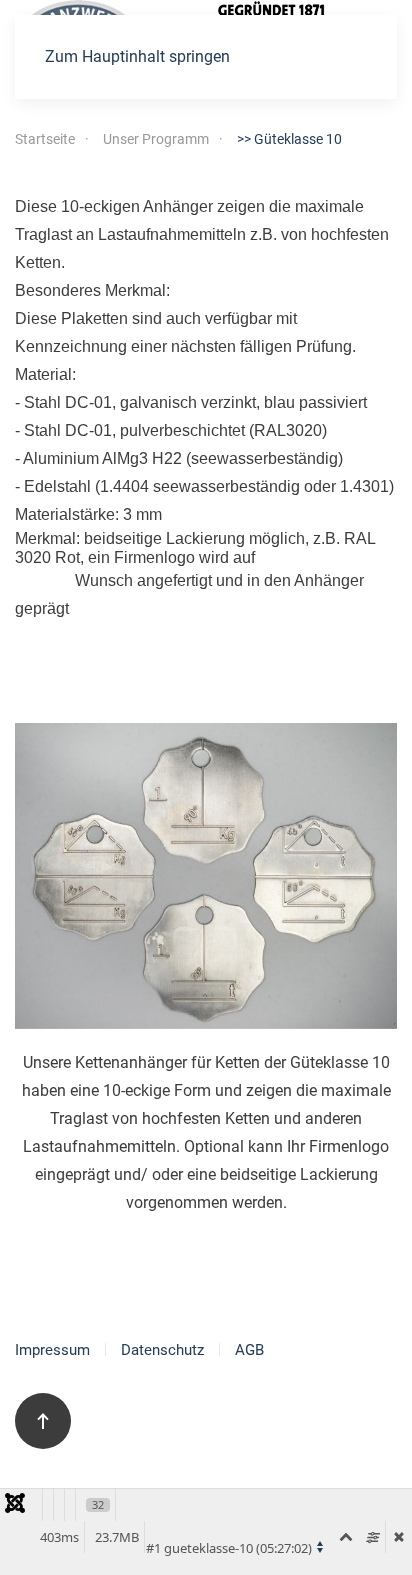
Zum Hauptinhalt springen (137, 56)
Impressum (52, 1350)
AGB (249, 1350)
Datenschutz (162, 1350)
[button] (43, 1421)
